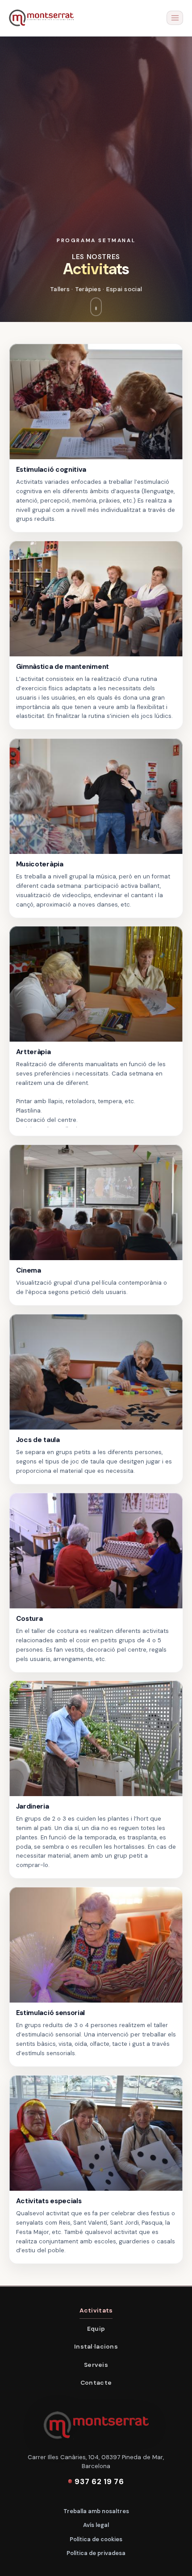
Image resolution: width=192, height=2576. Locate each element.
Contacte (96, 2382)
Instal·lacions (96, 2346)
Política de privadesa (96, 2553)
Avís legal (96, 2525)
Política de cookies (96, 2539)
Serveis (96, 2365)
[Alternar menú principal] (175, 18)
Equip (96, 2329)
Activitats (96, 2310)
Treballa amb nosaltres (96, 2511)
